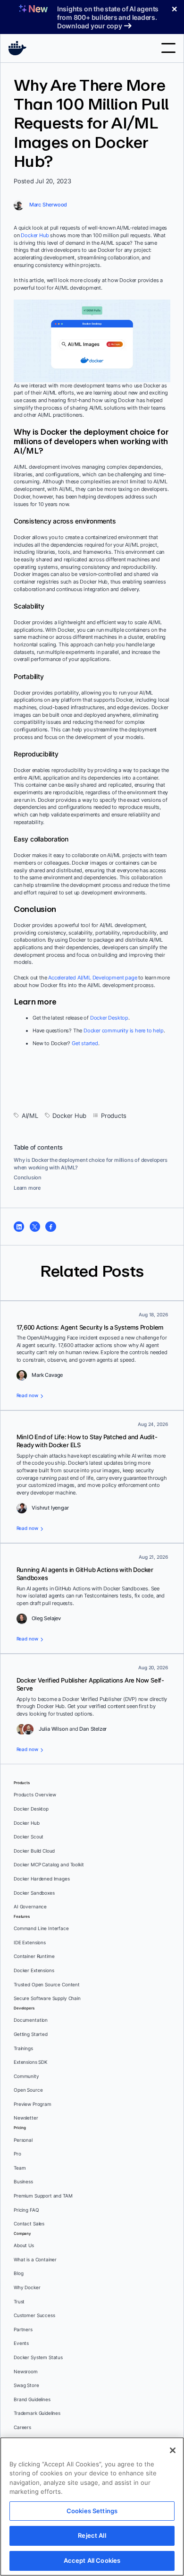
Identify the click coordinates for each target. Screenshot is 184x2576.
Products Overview (35, 1795)
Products (114, 1116)
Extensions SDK (31, 2062)
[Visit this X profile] (35, 1227)
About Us (24, 2245)
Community (26, 2076)
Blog (18, 2273)
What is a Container (35, 2260)
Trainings (23, 2048)
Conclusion (28, 1177)
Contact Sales (29, 2224)
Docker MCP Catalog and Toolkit (49, 1865)
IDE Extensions (30, 1943)
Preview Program (33, 2104)
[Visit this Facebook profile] (50, 1227)
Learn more (27, 1188)
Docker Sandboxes (34, 1893)
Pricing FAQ (26, 2210)
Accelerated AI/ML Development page (92, 978)
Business (23, 2182)
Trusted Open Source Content (47, 1985)
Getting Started (31, 2034)
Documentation (31, 2020)
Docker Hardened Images (42, 1879)
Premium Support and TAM (43, 2196)
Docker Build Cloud (34, 1851)
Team (20, 2168)
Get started (85, 1043)
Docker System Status (38, 2357)
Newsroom (26, 2372)
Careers (22, 2427)
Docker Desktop (109, 1018)
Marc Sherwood (48, 205)
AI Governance (30, 1907)
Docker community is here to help (124, 1030)
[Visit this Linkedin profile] (19, 1227)
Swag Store (26, 2385)
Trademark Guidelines (37, 2413)
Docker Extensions (34, 1971)
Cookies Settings (92, 2511)
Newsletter (26, 2118)
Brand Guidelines (32, 2400)
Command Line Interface (41, 1928)
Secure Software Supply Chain (47, 1998)
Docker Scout (29, 1837)
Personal (23, 2140)
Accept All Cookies (92, 2560)
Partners (23, 2330)
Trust (19, 2302)
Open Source (28, 2090)
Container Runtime (34, 1956)
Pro (17, 2154)
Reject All (92, 2535)
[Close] (173, 2450)
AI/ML (30, 1116)
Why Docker (27, 2288)
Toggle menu (168, 48)
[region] (92, 2507)
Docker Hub (35, 235)
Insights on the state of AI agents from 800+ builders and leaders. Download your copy (108, 17)
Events (21, 2343)
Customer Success (34, 2315)
